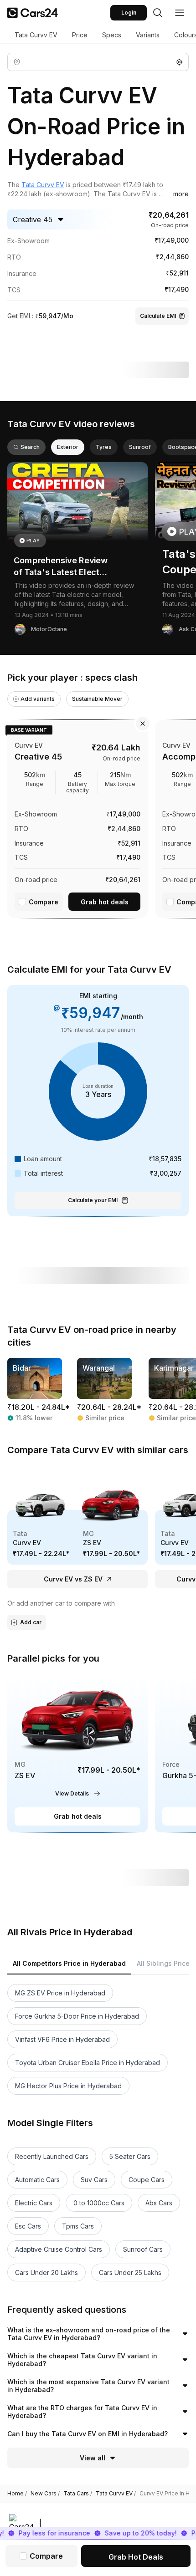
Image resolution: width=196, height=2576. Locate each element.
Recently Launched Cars (52, 2156)
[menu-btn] (180, 13)
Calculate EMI (158, 316)
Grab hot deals (105, 902)
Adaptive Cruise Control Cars (59, 2249)
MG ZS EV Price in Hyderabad (60, 1993)
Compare (44, 902)
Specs (112, 35)
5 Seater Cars (130, 2156)
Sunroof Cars (143, 2249)
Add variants (38, 699)
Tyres (104, 447)
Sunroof (140, 447)
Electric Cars (34, 2203)
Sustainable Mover (97, 699)
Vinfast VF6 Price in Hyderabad (62, 2039)
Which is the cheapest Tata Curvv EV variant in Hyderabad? (82, 2360)
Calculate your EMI (93, 1200)
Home (17, 2494)
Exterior (68, 447)
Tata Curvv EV (36, 35)
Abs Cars (159, 2203)
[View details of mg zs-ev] (77, 1752)
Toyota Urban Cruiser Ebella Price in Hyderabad (88, 2063)
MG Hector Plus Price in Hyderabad (68, 2086)
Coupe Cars (147, 2180)
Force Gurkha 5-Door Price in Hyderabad (77, 2016)
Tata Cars (78, 2494)
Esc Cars (28, 2226)
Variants (148, 35)
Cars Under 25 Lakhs (130, 2272)
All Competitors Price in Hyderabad (69, 1963)
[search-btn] (158, 13)
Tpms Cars (78, 2226)
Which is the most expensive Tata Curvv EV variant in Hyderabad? (88, 2386)
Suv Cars (94, 2180)
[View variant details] (77, 817)
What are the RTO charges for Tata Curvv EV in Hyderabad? (82, 2412)
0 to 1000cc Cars (99, 2203)
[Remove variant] (143, 724)
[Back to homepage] (33, 13)
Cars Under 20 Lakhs (46, 2272)
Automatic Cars (37, 2180)
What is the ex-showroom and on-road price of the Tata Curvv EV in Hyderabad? (89, 2334)
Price (80, 35)
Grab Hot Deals (136, 2557)
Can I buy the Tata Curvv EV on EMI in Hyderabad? (88, 2434)
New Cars (45, 2494)
